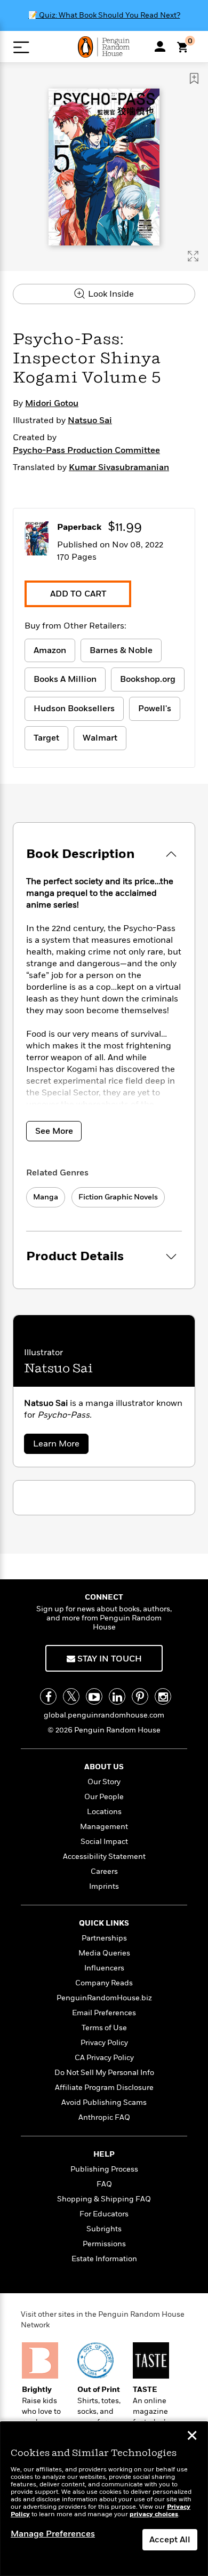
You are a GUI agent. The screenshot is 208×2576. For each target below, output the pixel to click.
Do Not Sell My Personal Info (104, 2073)
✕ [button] (192, 2437)
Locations (104, 1812)
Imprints (104, 1886)
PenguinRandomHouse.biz (104, 1998)
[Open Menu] (21, 47)
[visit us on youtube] (94, 1696)
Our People (104, 1797)
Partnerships (104, 1938)
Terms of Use (104, 2028)
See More (54, 1131)
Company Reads (104, 1983)
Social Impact (104, 1842)
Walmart (100, 738)
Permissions (104, 2244)
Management (104, 1827)
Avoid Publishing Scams (104, 2102)
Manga (46, 1197)
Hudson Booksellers (74, 709)
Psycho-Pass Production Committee (86, 450)
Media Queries (104, 1953)
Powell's (155, 709)
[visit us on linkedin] (117, 1696)
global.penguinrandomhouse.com (104, 1715)
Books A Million (65, 679)
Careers (104, 1871)
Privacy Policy (104, 2043)
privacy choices (154, 2514)
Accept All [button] (170, 2540)
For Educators (104, 2214)
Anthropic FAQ (104, 2117)
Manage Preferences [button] (53, 2534)
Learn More (59, 1446)
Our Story (104, 1782)
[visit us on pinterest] (140, 1696)
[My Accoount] (160, 46)
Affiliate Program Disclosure (104, 2088)
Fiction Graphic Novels (118, 1197)
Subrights (104, 2229)
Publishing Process (104, 2169)
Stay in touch (109, 1659)
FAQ (104, 2184)
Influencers (104, 1968)
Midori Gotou (52, 403)
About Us (104, 1767)
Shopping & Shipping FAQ (104, 2199)
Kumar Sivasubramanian (119, 467)
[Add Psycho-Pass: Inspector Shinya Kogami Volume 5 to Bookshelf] (194, 78)
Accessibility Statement (104, 1857)
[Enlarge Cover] (193, 256)
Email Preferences (104, 2013)
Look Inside (110, 294)
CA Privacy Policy (104, 2058)
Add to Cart (78, 594)
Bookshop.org (148, 679)
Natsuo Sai (90, 420)
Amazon (50, 650)
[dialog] (104, 2499)
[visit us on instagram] (163, 1696)
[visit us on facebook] (48, 1696)
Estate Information (104, 2259)
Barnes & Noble (121, 650)
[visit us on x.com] (71, 1696)
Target (46, 738)
